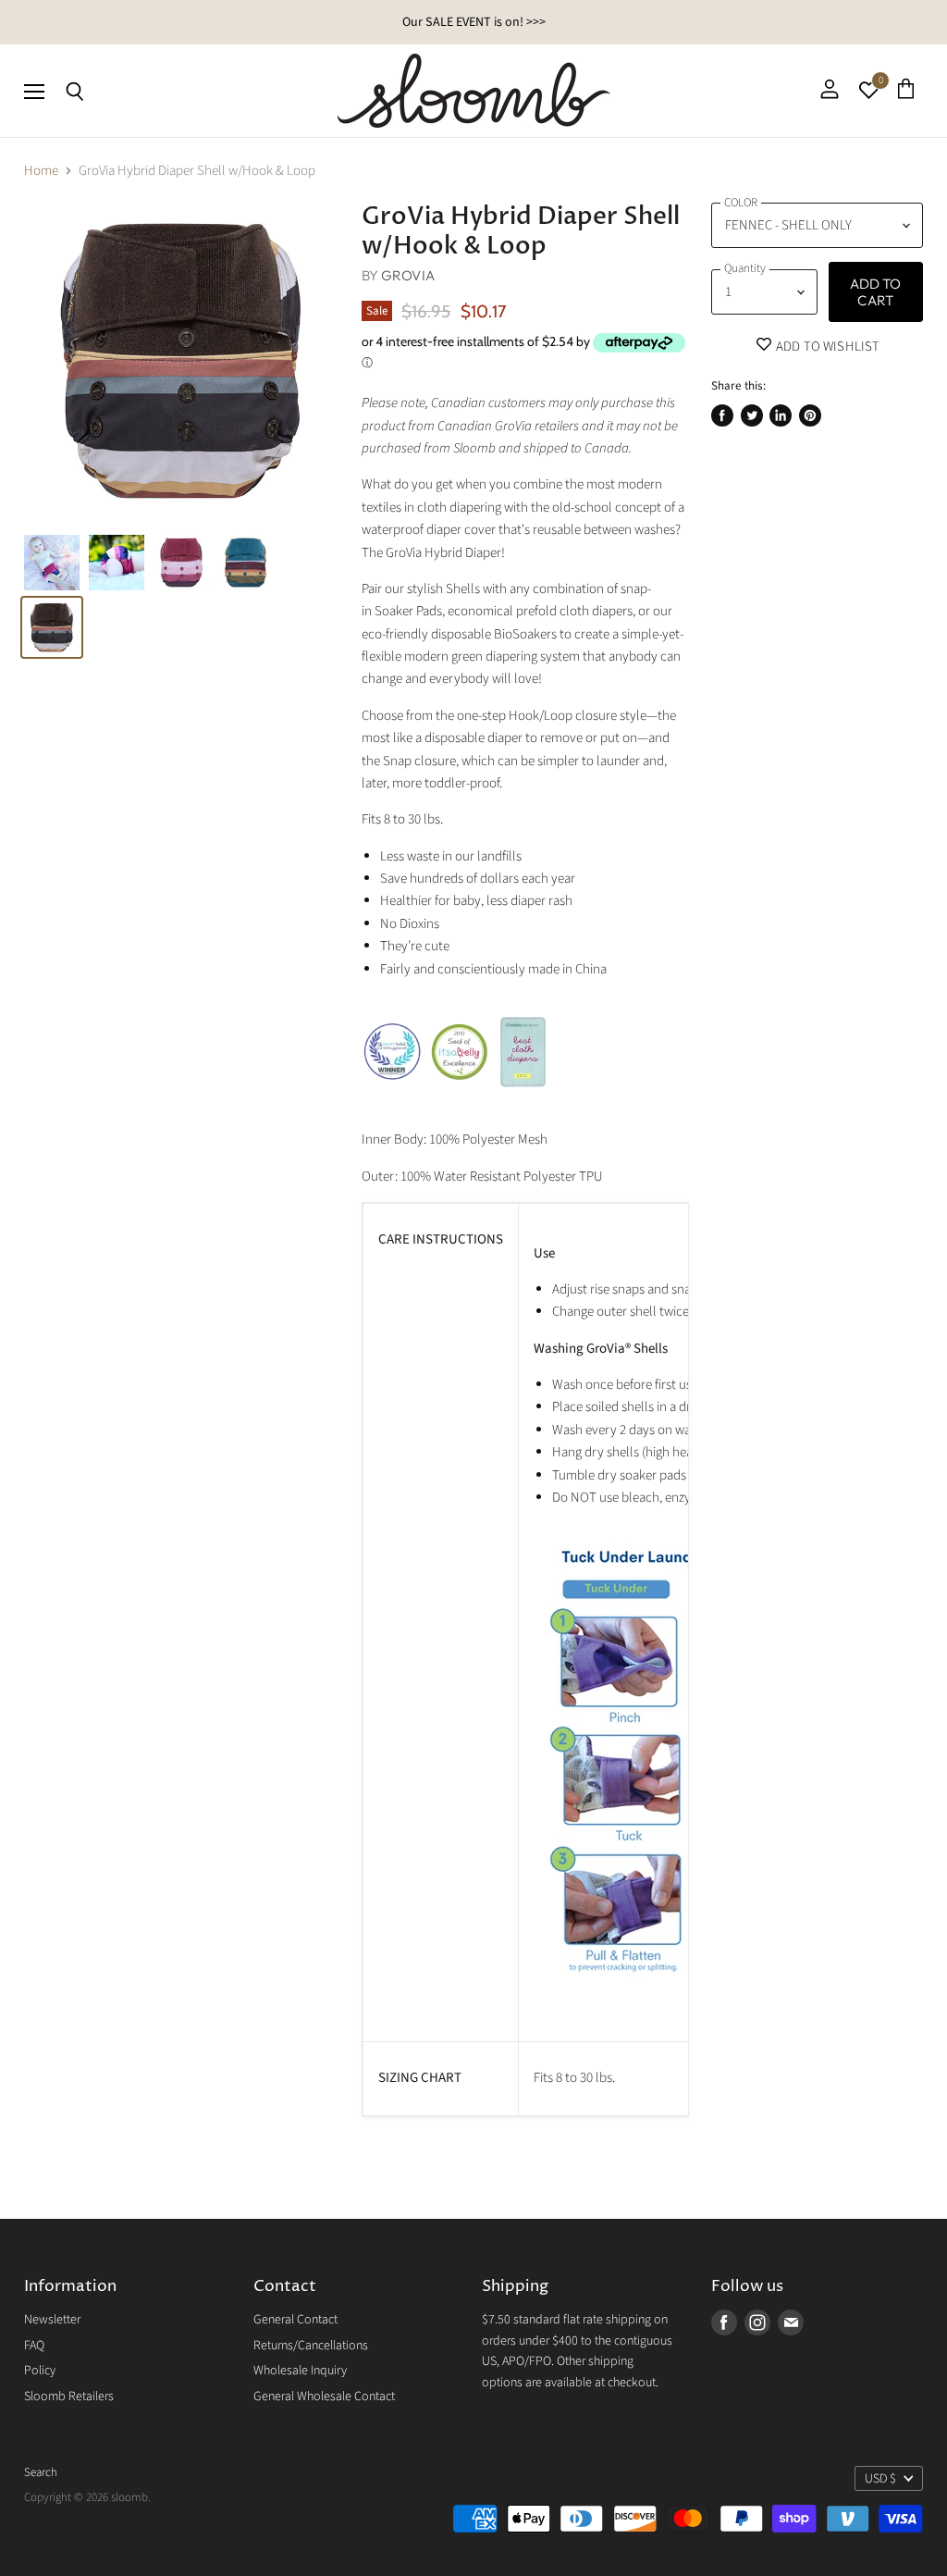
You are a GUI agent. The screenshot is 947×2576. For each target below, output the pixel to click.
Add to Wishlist (826, 347)
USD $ (880, 2479)
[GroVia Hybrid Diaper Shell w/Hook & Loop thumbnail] (52, 563)
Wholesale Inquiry (300, 2371)
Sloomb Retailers (69, 2396)
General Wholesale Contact (324, 2396)
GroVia (408, 275)
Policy (40, 2371)
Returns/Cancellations (311, 2346)
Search (41, 2472)
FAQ (34, 2346)
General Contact (295, 2320)
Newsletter (52, 2320)
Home (41, 171)
